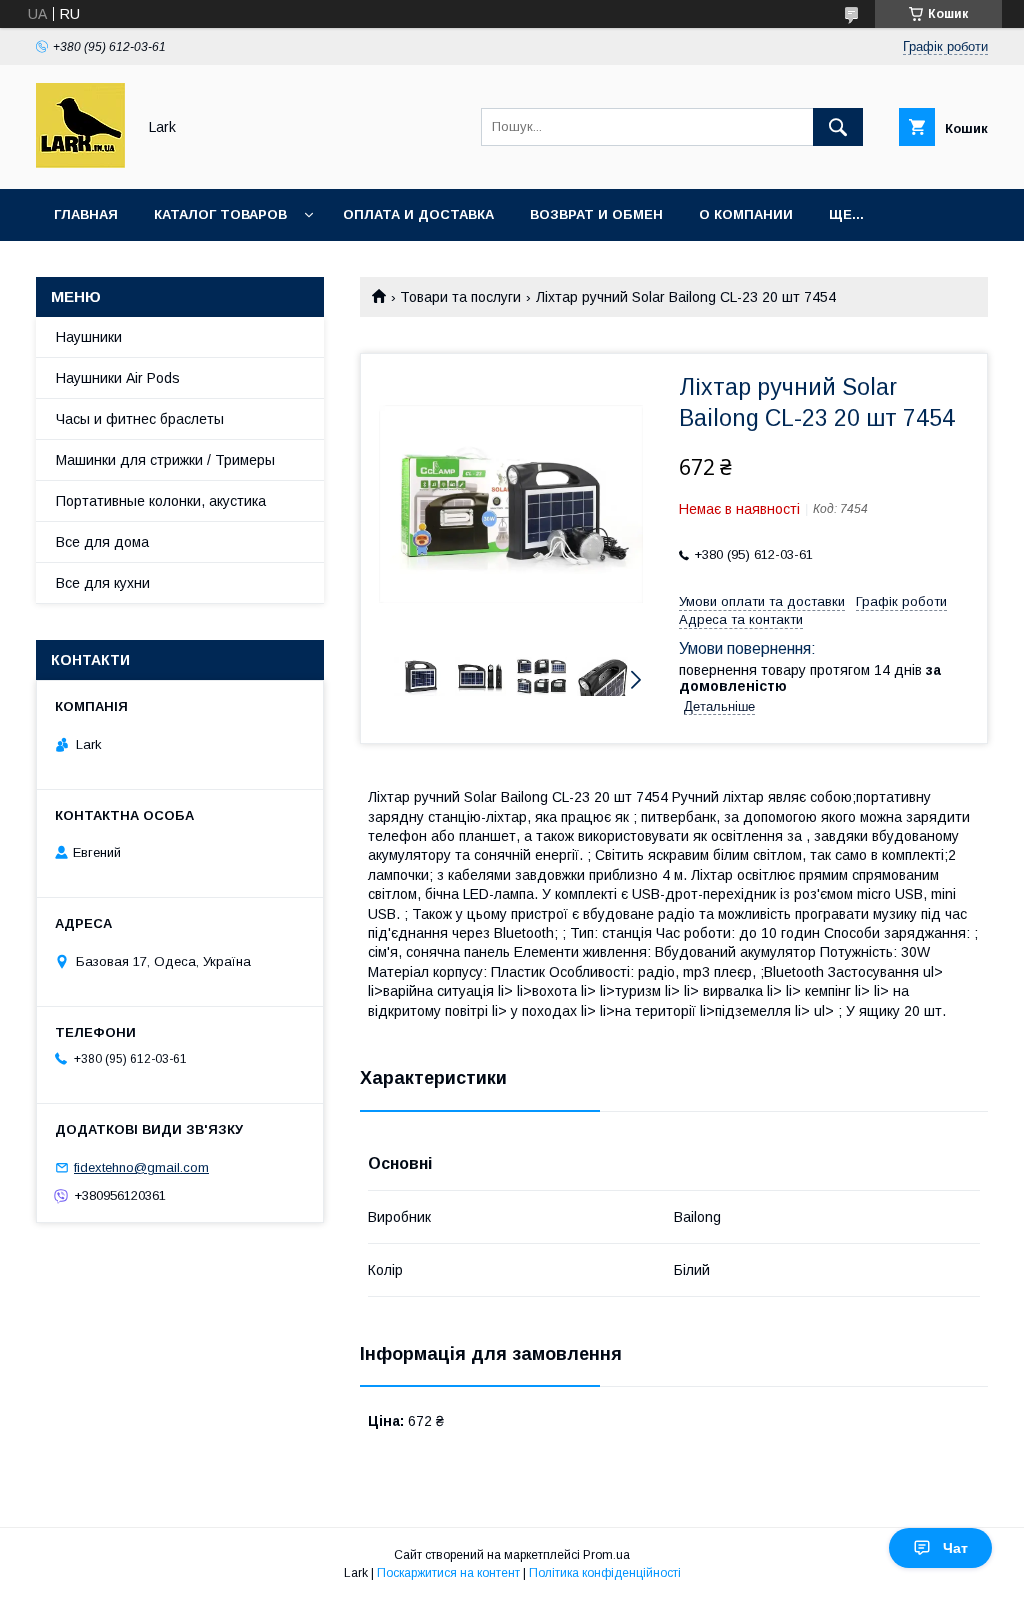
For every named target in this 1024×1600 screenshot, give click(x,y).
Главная (86, 214)
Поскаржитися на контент (448, 1573)
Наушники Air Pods (118, 378)
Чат (955, 1548)
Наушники (89, 337)
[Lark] (80, 163)
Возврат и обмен (596, 214)
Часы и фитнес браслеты (140, 419)
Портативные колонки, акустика (161, 501)
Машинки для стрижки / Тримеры (165, 460)
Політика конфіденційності (605, 1573)
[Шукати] (838, 127)
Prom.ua (606, 1555)
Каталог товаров (220, 214)
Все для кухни (103, 583)
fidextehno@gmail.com (141, 1167)
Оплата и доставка (418, 214)
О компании (746, 214)
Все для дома (102, 542)
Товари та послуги (460, 297)
